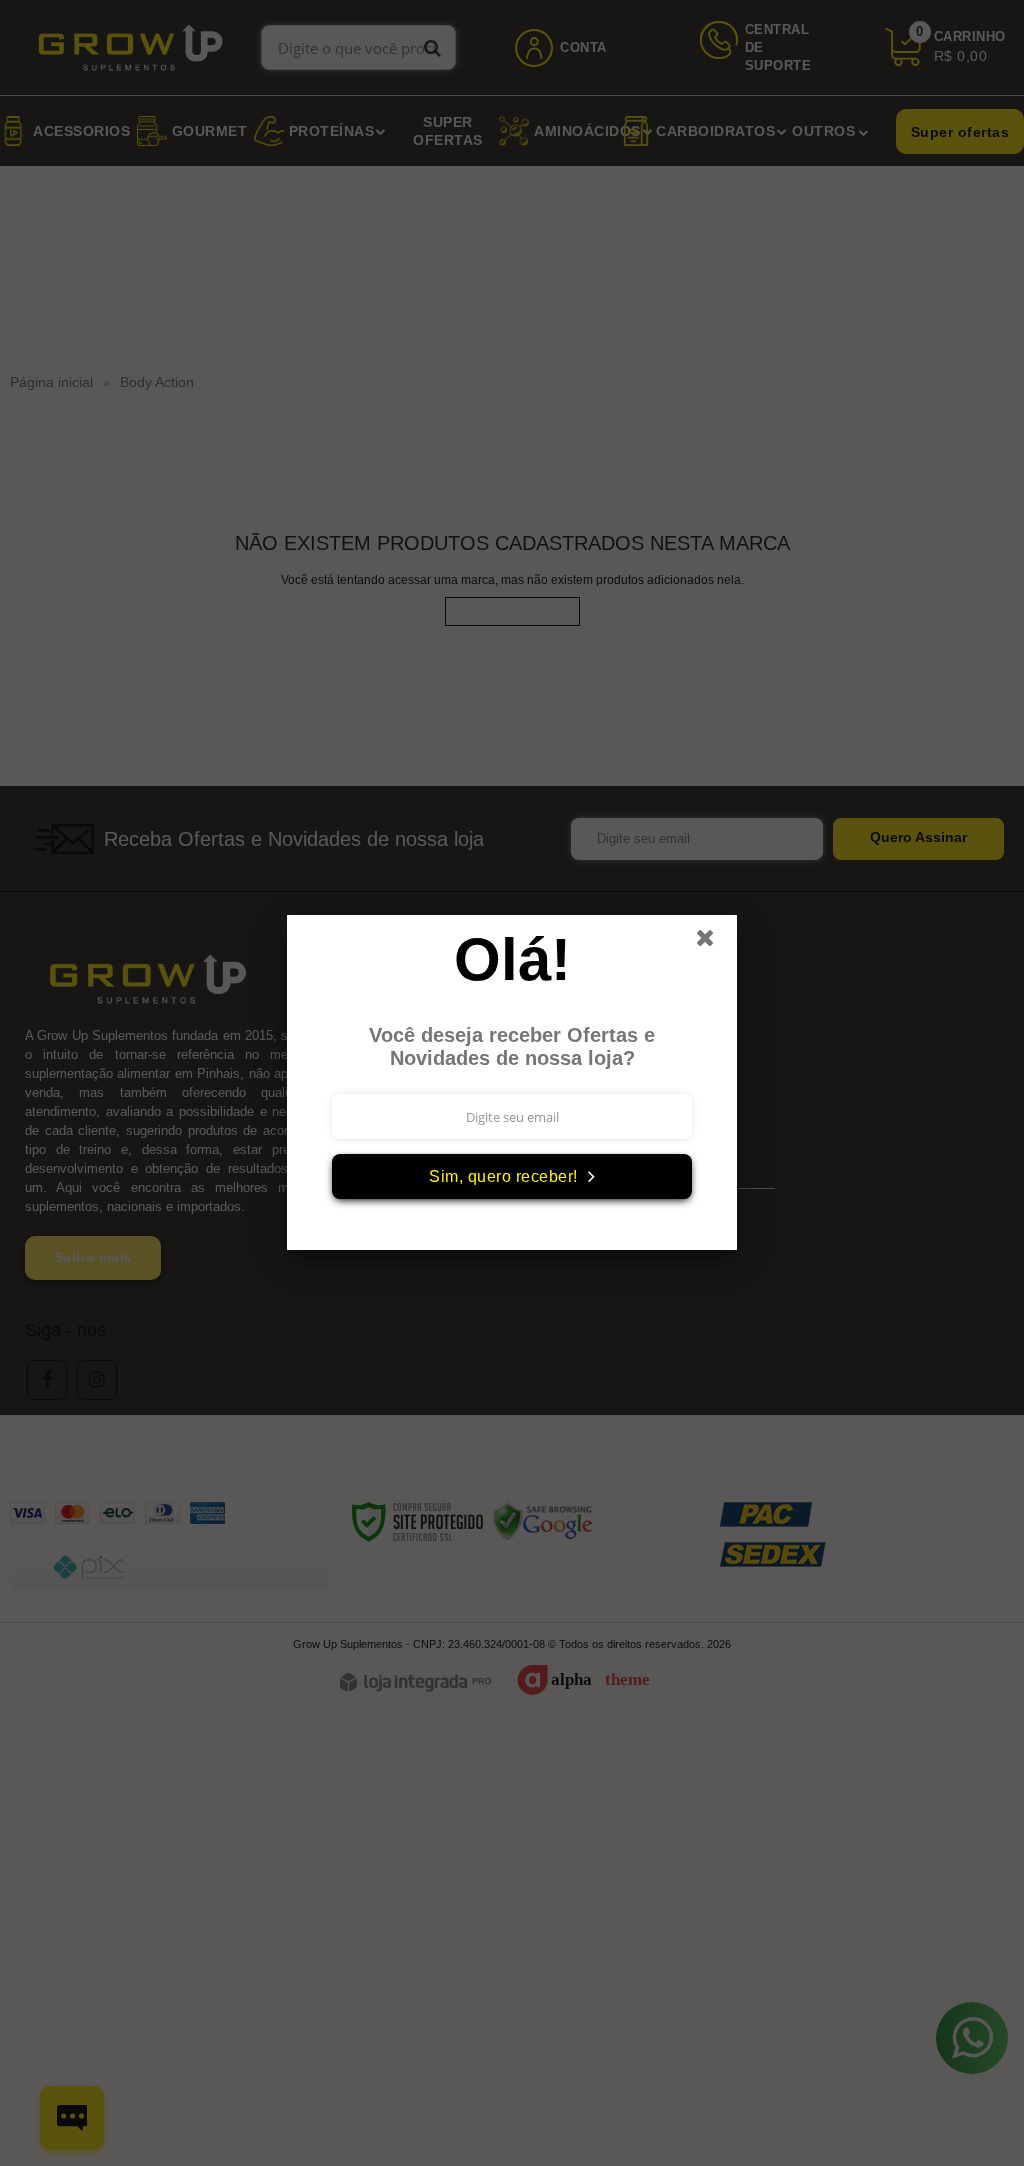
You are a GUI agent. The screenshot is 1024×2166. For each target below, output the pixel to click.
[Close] (714, 943)
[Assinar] (512, 1176)
